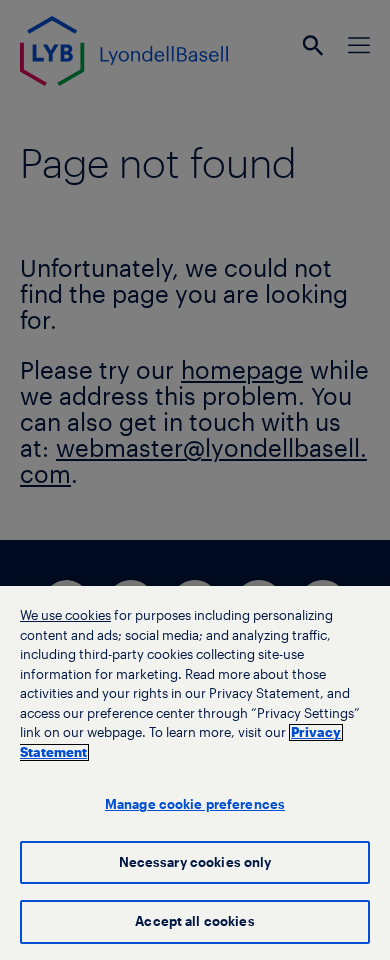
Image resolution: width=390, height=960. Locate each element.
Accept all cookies (194, 921)
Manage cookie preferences (195, 804)
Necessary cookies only (195, 862)
